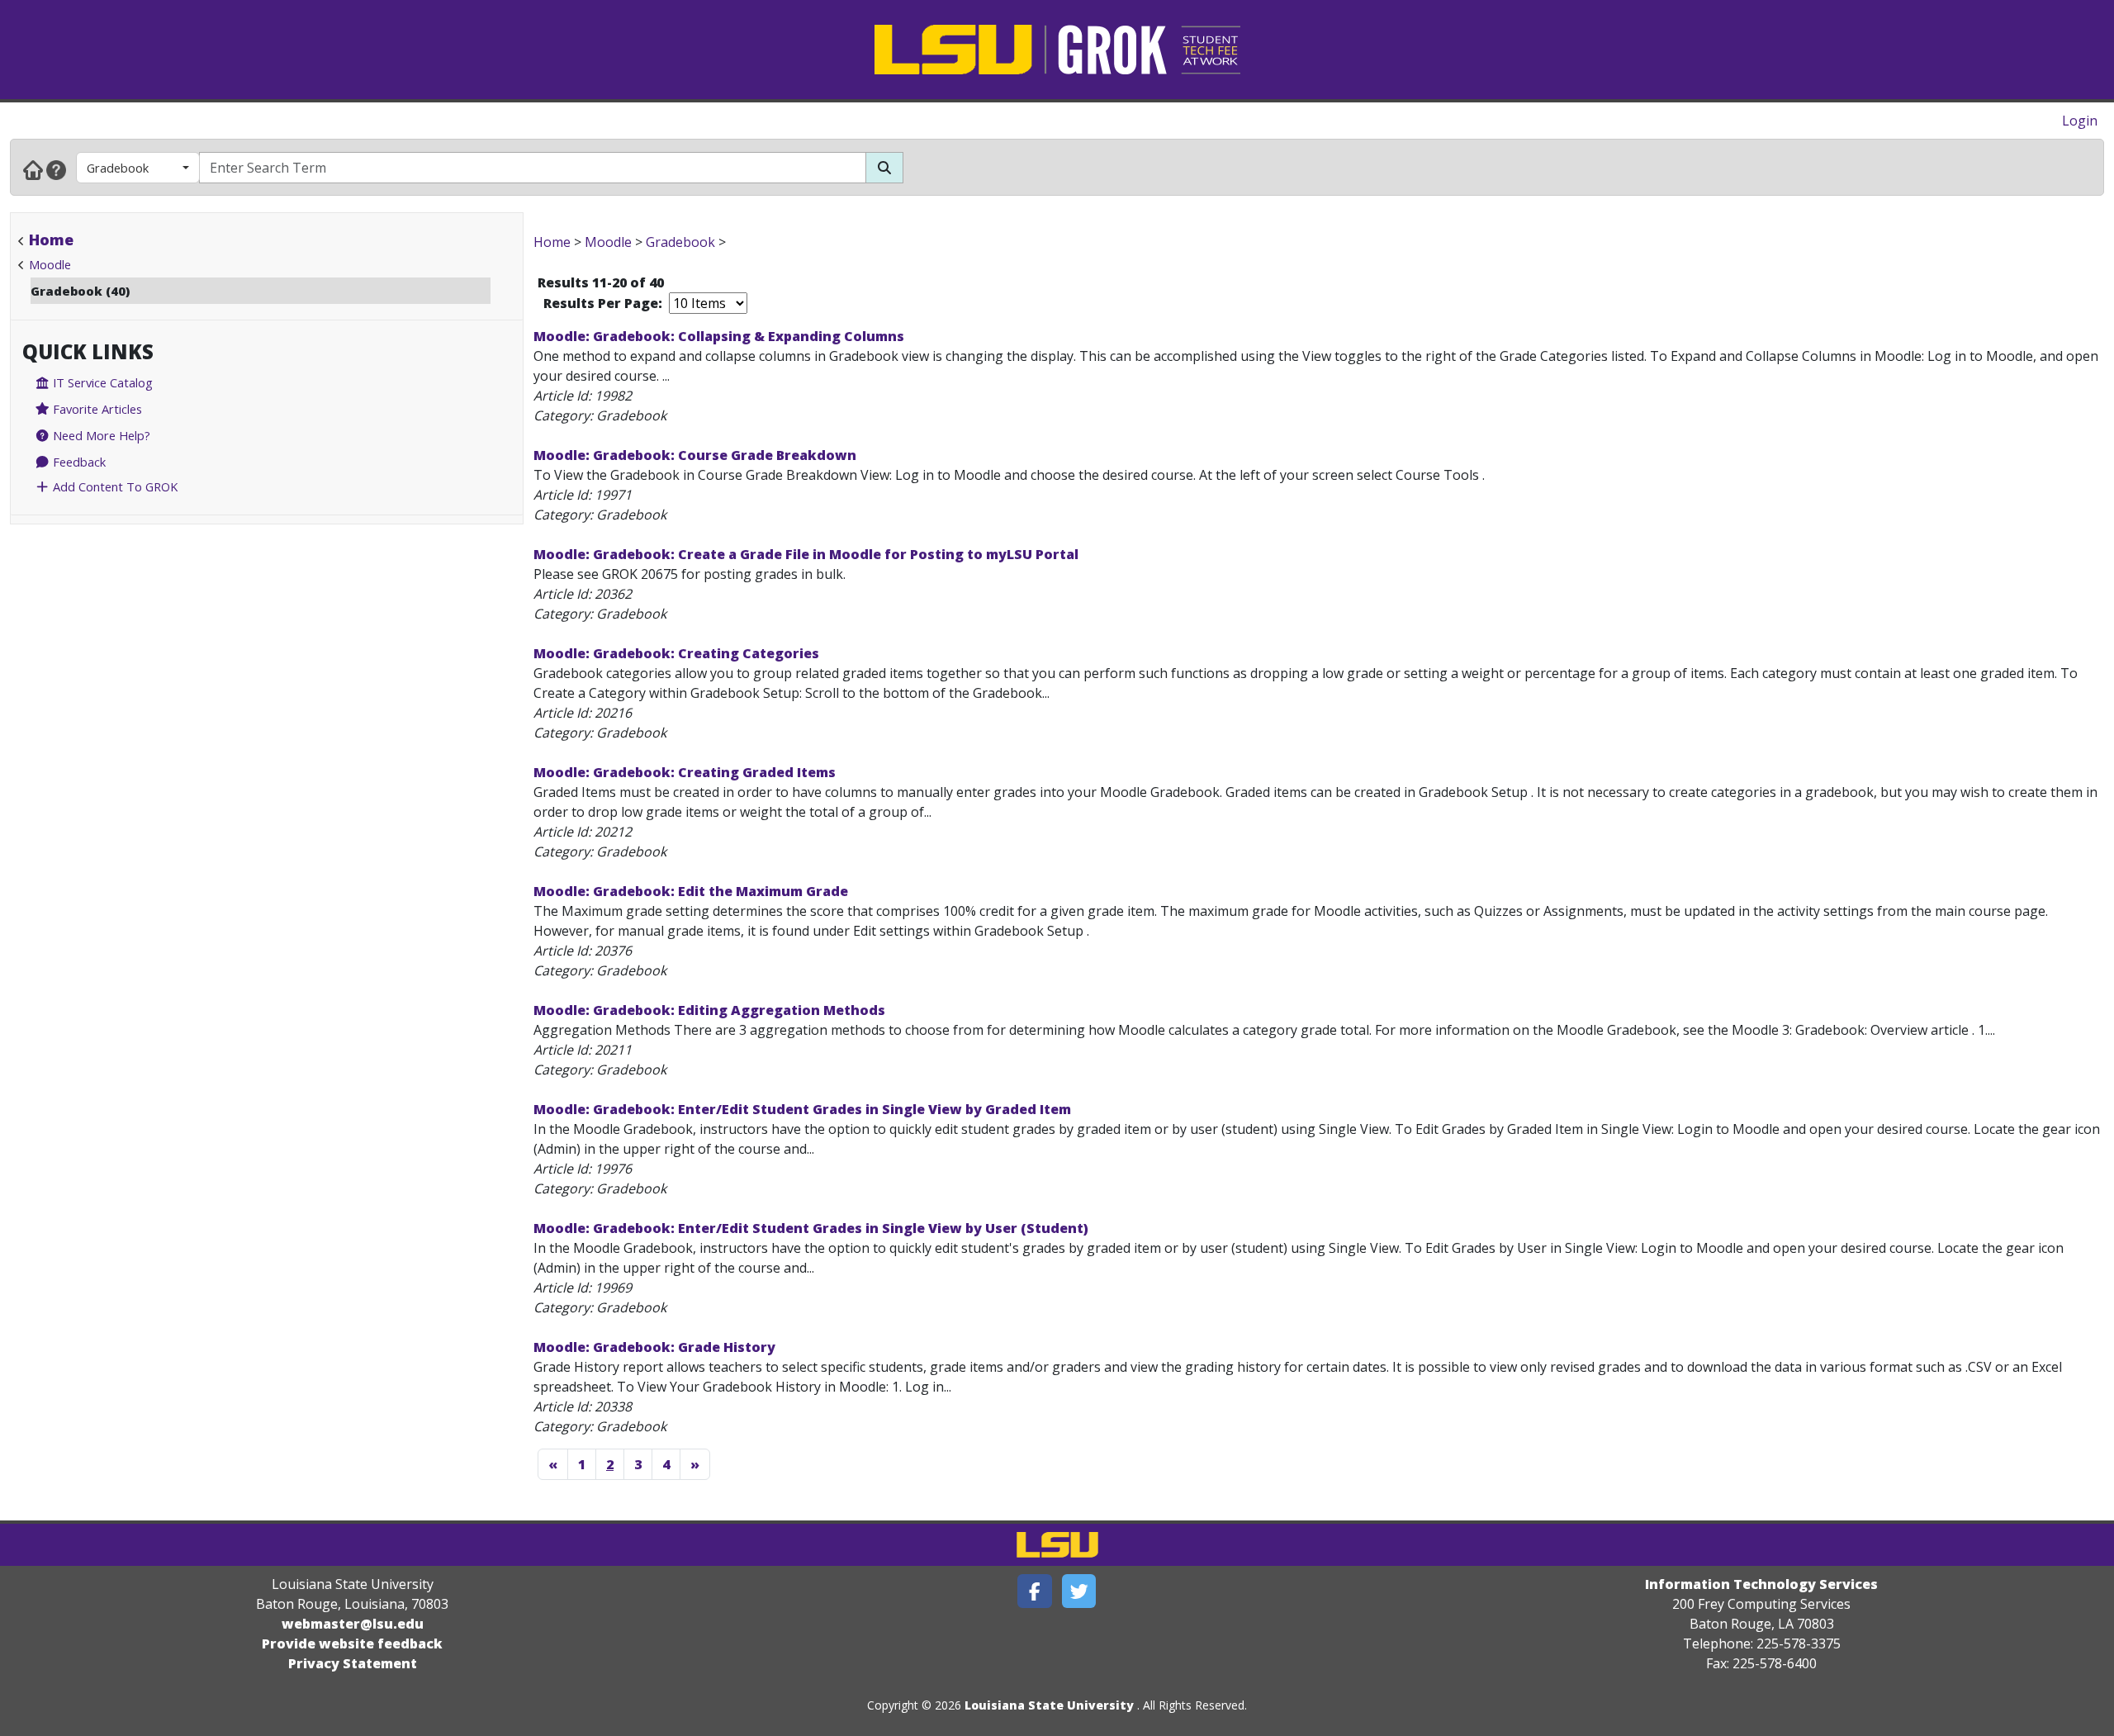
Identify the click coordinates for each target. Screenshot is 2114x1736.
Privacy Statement (353, 1663)
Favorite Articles (96, 409)
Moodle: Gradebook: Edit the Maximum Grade (691, 891)
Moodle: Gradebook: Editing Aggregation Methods (709, 1010)
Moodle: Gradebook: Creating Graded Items (685, 772)
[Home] (33, 169)
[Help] (56, 169)
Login (2080, 121)
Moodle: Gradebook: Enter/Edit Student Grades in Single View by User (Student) (811, 1228)
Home (51, 240)
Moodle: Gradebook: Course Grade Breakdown (695, 455)
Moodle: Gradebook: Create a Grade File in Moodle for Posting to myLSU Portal (806, 554)
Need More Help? (100, 435)
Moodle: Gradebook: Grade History (654, 1347)
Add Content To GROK (114, 486)
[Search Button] (884, 168)
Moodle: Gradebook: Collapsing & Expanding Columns (719, 336)
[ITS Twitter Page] (1079, 1591)
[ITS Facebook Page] (1035, 1591)
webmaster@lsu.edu (353, 1624)
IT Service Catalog (101, 382)
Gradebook (118, 168)
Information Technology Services (1761, 1584)
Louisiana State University (1049, 1705)
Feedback (78, 462)
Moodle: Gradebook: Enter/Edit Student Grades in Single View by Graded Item (802, 1109)
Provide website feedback (352, 1644)
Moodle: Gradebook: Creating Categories (676, 653)
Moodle (50, 264)
